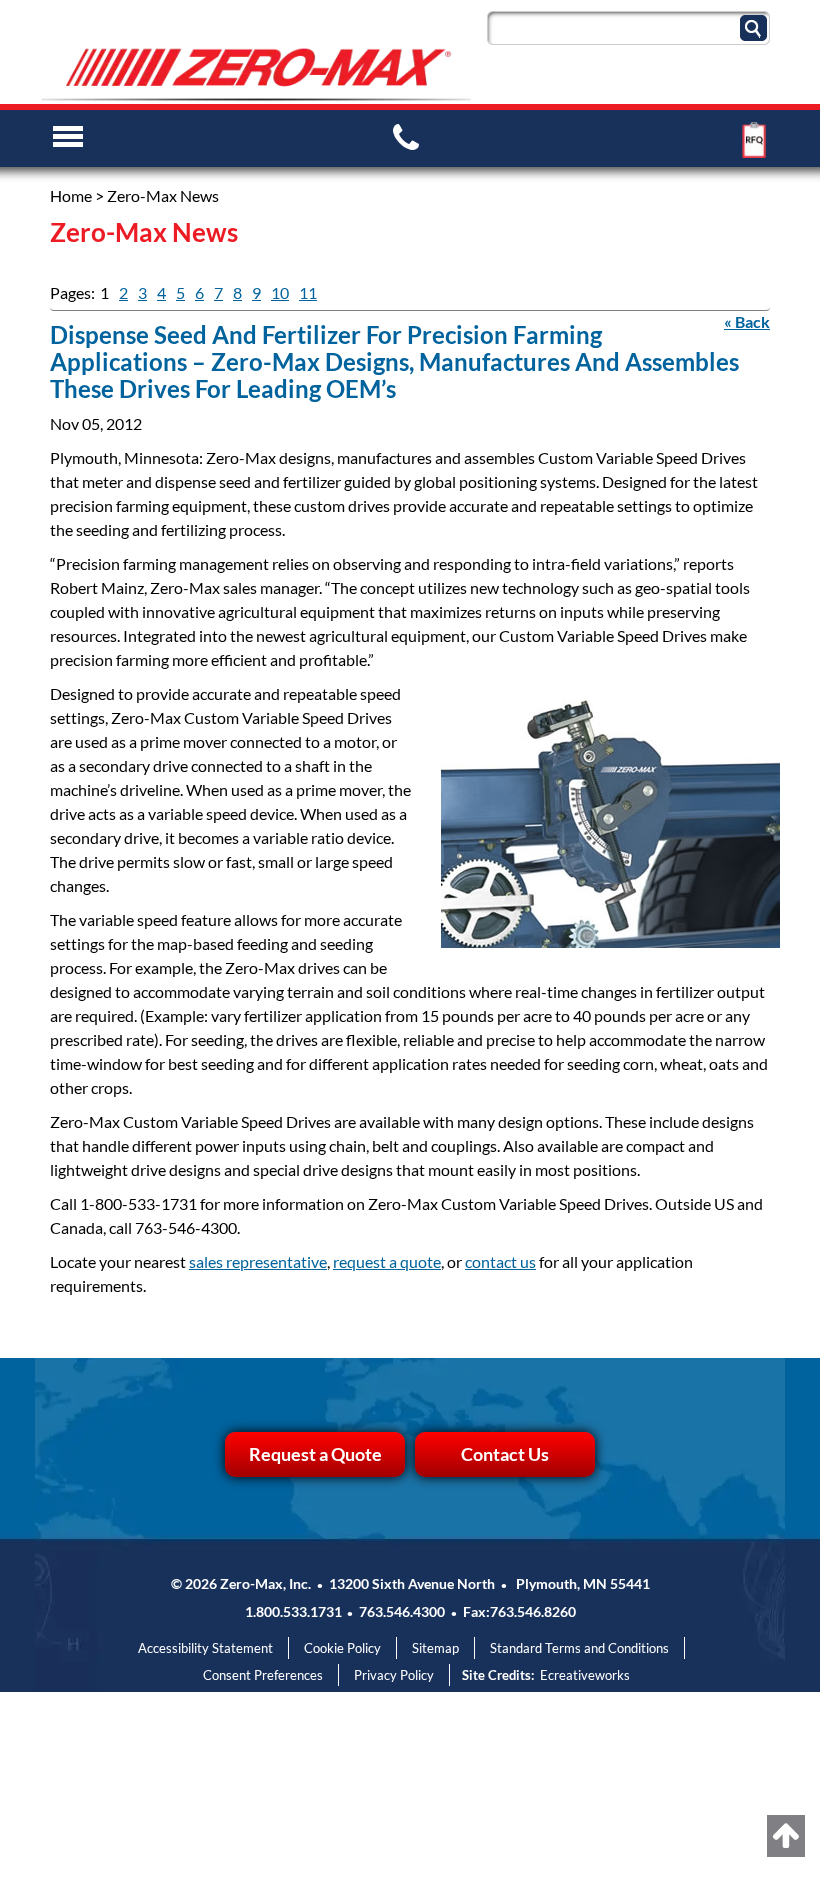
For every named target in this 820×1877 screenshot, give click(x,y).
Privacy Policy (394, 1675)
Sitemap (435, 1648)
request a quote (387, 1261)
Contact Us (505, 1454)
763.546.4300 (402, 1611)
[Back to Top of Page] (786, 1836)
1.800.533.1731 (293, 1611)
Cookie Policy (342, 1648)
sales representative (258, 1261)
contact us (500, 1261)
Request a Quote (315, 1454)
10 (280, 292)
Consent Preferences (263, 1675)
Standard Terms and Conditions (579, 1648)
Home (71, 195)
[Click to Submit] (756, 26)
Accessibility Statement (205, 1648)
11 (308, 292)
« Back (747, 321)
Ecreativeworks (585, 1675)
